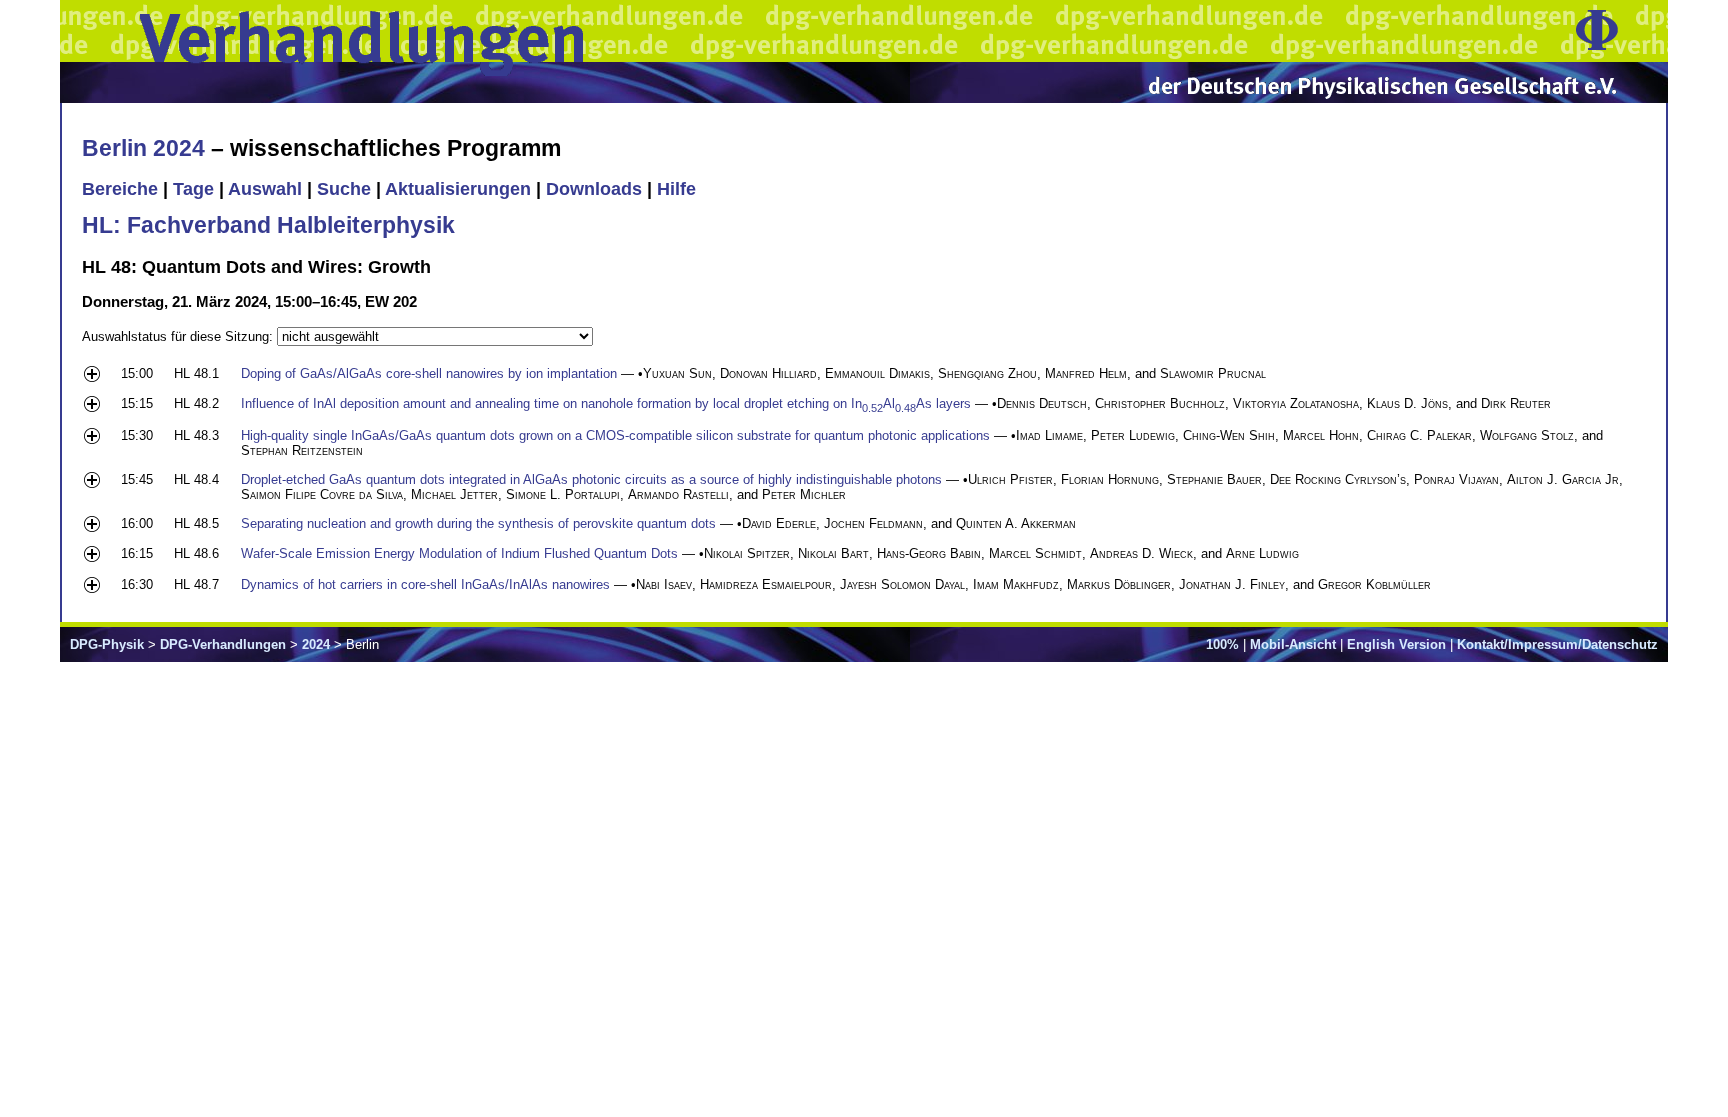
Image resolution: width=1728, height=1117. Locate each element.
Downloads (594, 189)
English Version (1396, 644)
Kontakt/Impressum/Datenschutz (1557, 644)
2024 (316, 644)
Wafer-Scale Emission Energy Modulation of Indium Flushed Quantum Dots (459, 553)
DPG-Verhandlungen (223, 644)
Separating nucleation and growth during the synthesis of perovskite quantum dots (478, 523)
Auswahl (265, 189)
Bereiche (120, 189)
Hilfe (676, 189)
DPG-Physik (107, 644)
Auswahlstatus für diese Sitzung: (179, 336)
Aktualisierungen (458, 189)
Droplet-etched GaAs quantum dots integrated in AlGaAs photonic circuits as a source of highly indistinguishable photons (591, 479)
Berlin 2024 (143, 148)
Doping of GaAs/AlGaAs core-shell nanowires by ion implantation (429, 373)
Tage (193, 189)
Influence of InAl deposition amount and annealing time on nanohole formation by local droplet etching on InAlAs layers (606, 403)
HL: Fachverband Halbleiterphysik (268, 225)
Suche (344, 189)
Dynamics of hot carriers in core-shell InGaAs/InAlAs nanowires (425, 584)
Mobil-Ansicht (1293, 644)
